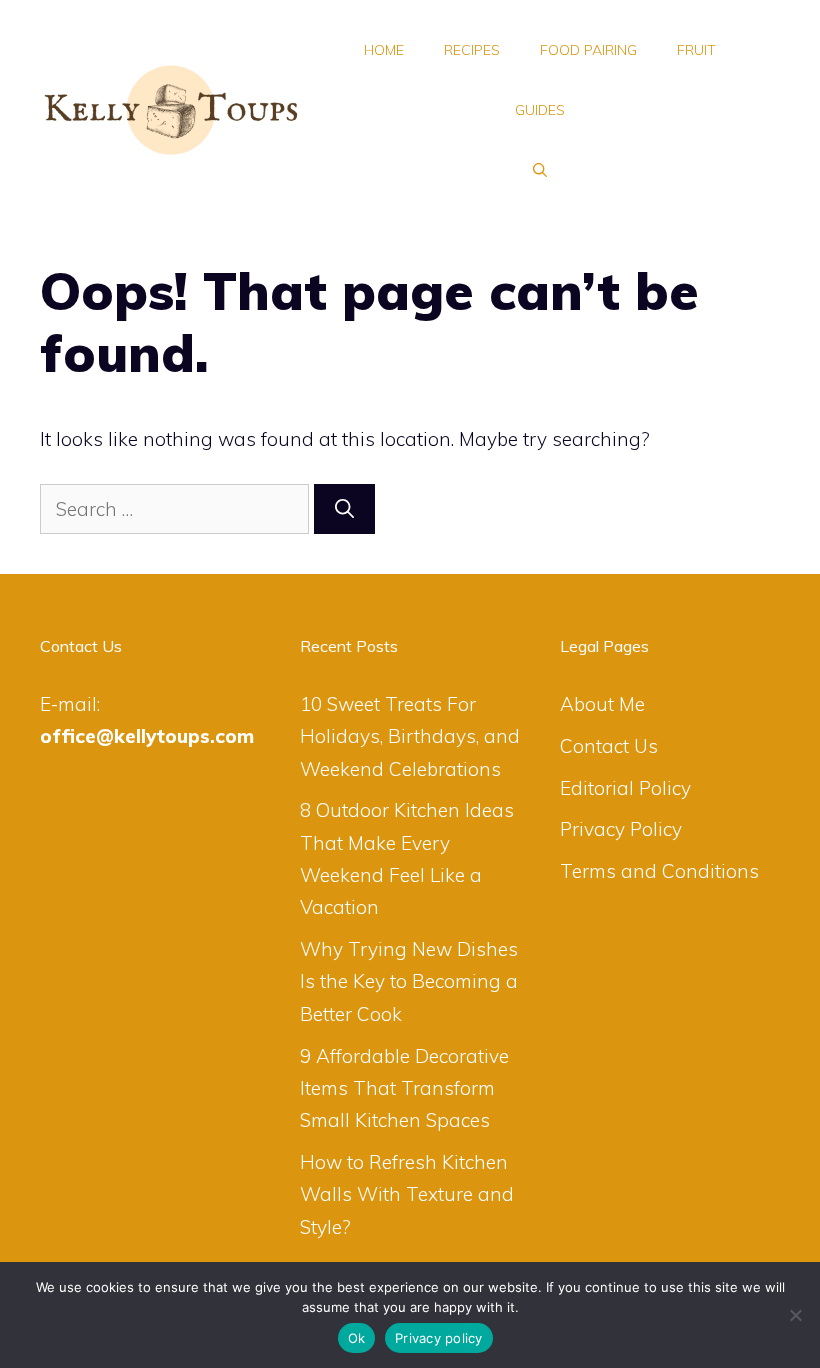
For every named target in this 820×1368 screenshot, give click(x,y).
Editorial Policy (625, 788)
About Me (602, 704)
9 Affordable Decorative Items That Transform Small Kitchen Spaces (404, 1088)
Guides (540, 110)
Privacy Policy (621, 829)
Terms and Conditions (659, 871)
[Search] (344, 509)
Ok (357, 1338)
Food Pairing (588, 50)
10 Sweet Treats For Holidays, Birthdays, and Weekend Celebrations (410, 736)
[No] (795, 1315)
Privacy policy (439, 1338)
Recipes (472, 50)
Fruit (696, 50)
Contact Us (609, 746)
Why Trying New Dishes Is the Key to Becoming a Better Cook (409, 981)
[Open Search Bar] (540, 170)
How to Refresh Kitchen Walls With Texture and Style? (407, 1194)
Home (384, 50)
